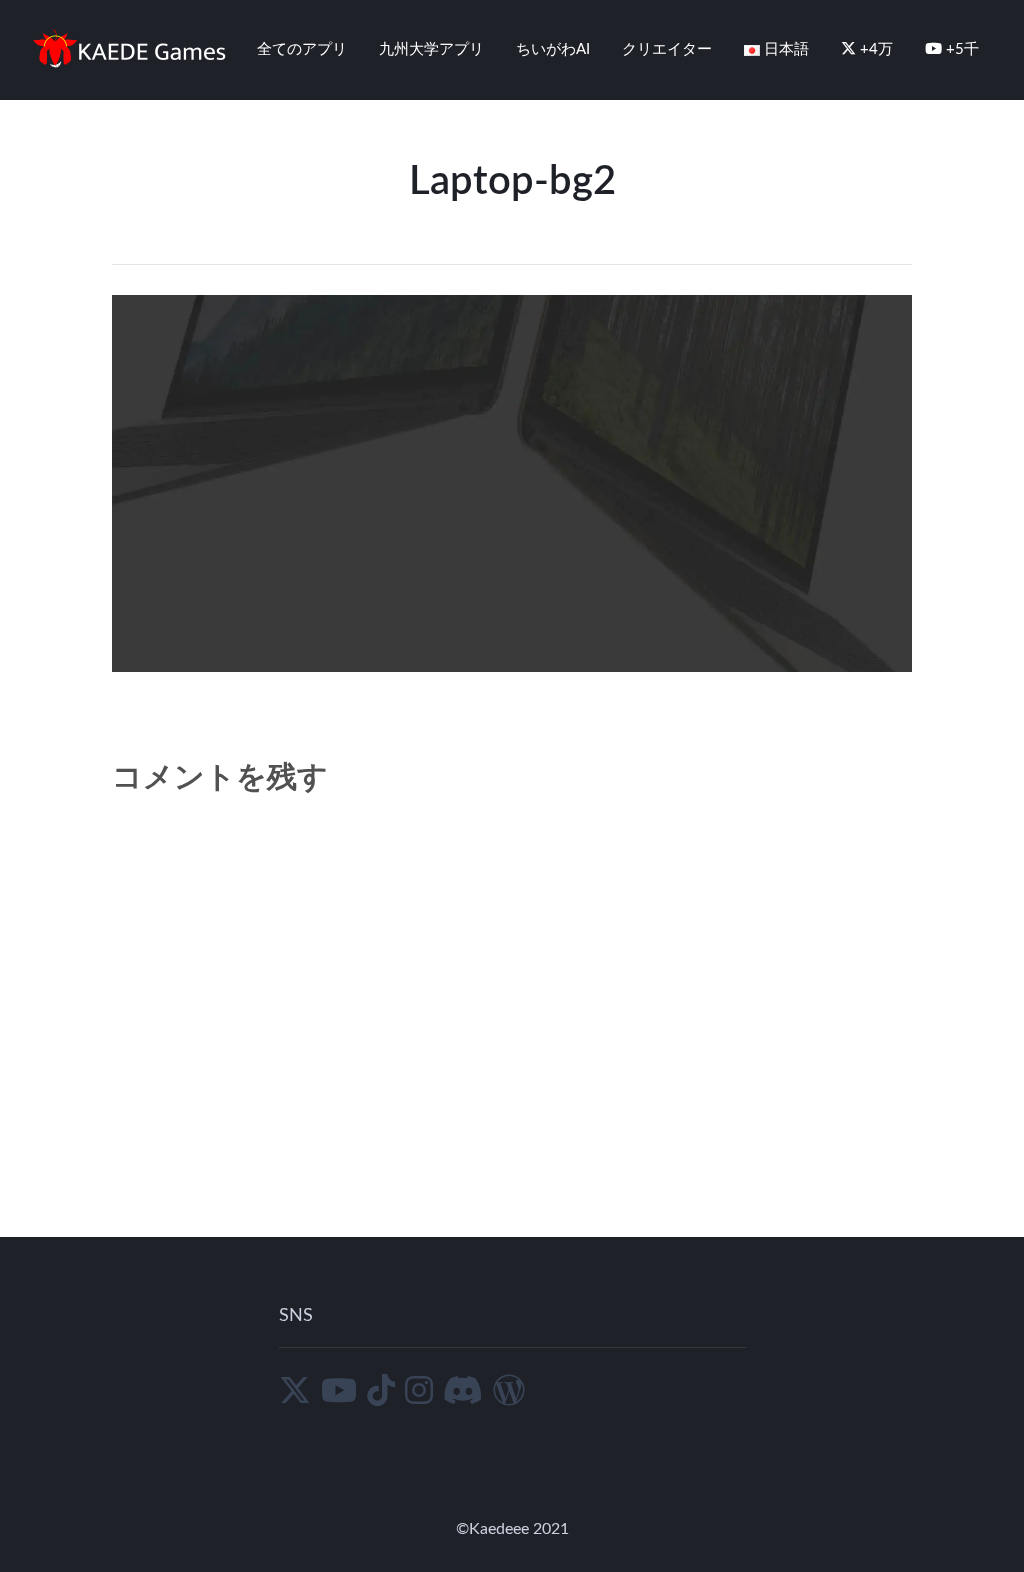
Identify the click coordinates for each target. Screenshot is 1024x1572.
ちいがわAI (553, 49)
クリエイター (667, 49)
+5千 (960, 49)
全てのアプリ (302, 49)
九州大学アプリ (431, 49)
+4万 (874, 49)
